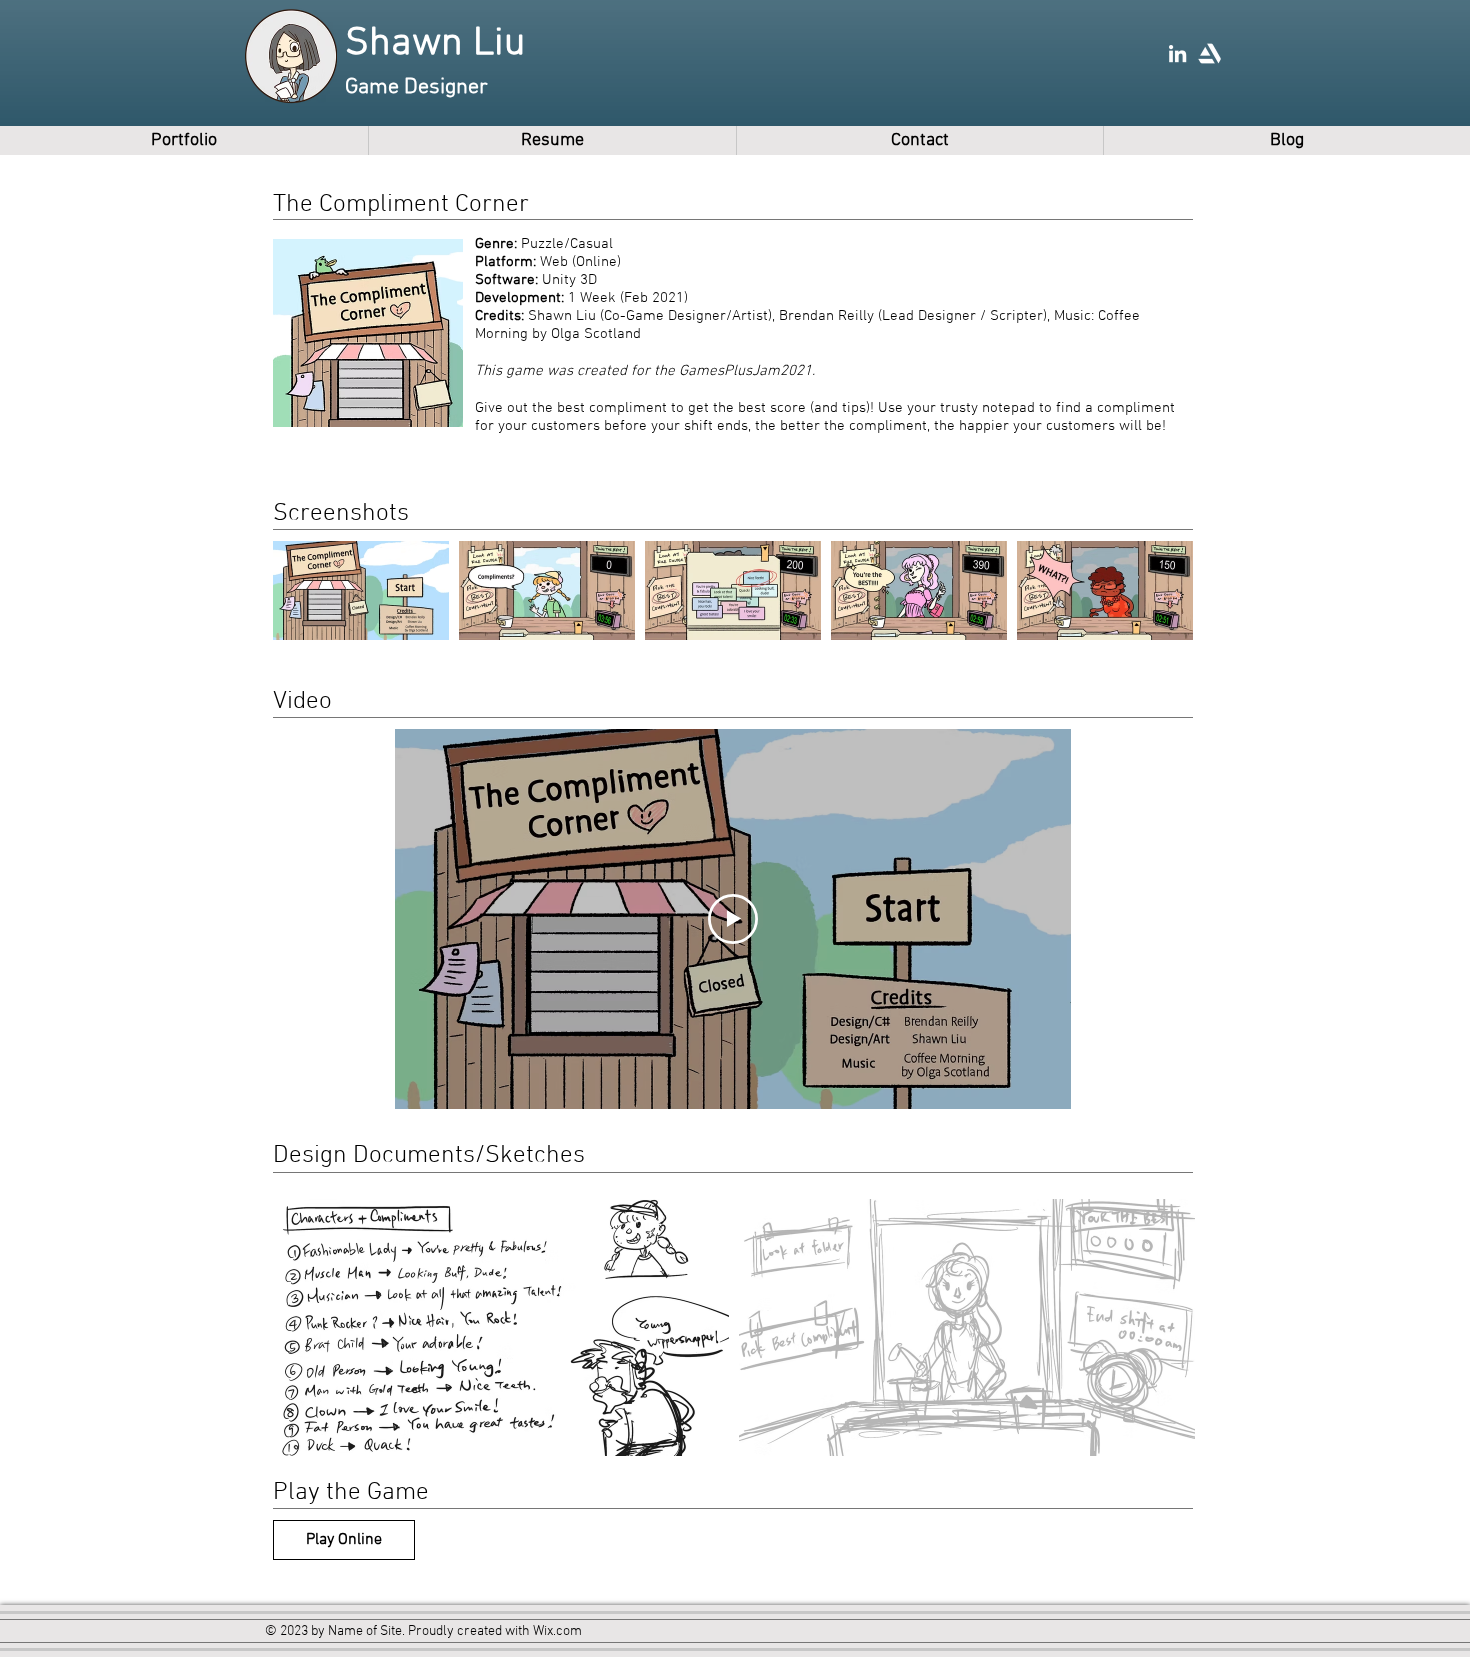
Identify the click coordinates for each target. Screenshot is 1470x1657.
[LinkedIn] (1177, 53)
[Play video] (733, 919)
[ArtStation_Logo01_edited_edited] (1209, 53)
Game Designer (416, 87)
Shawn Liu (435, 44)
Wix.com (557, 1631)
